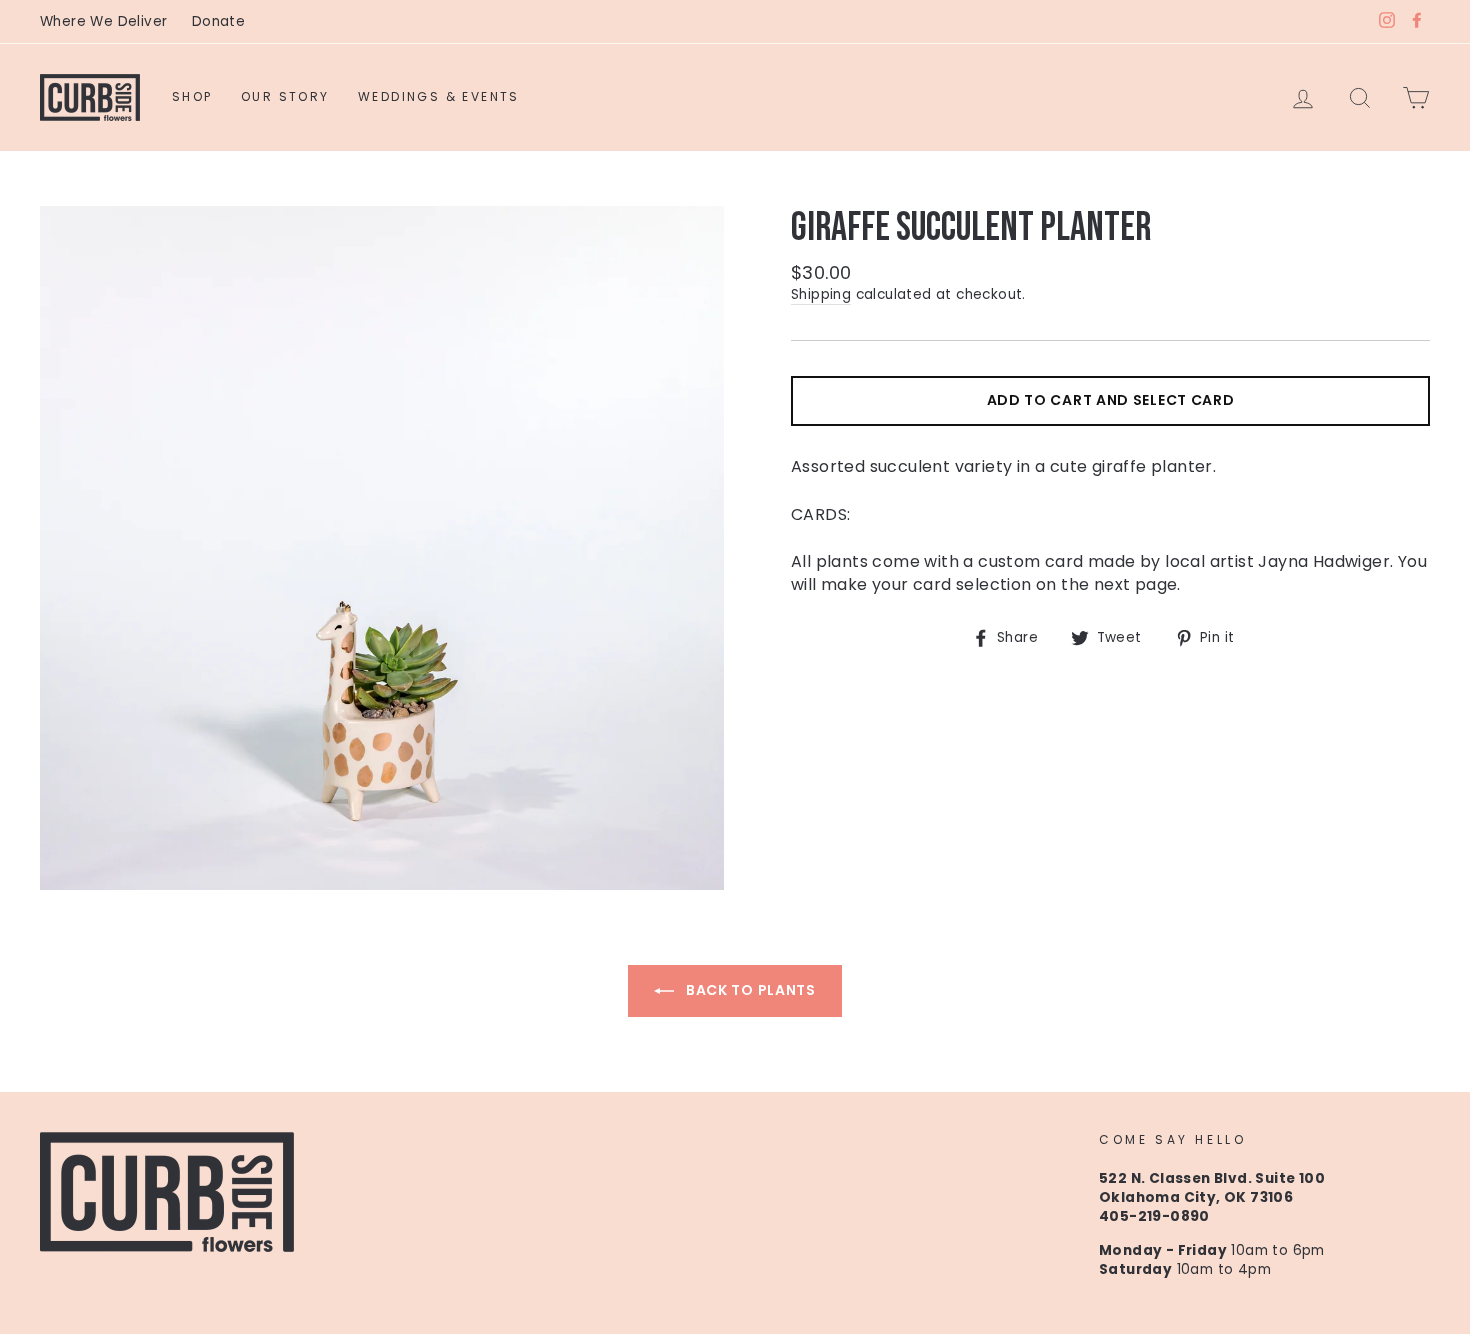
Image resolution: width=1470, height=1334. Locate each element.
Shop (192, 96)
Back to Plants (749, 990)
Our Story (285, 96)
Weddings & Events (439, 96)
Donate (218, 21)
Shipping (821, 294)
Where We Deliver (103, 21)
